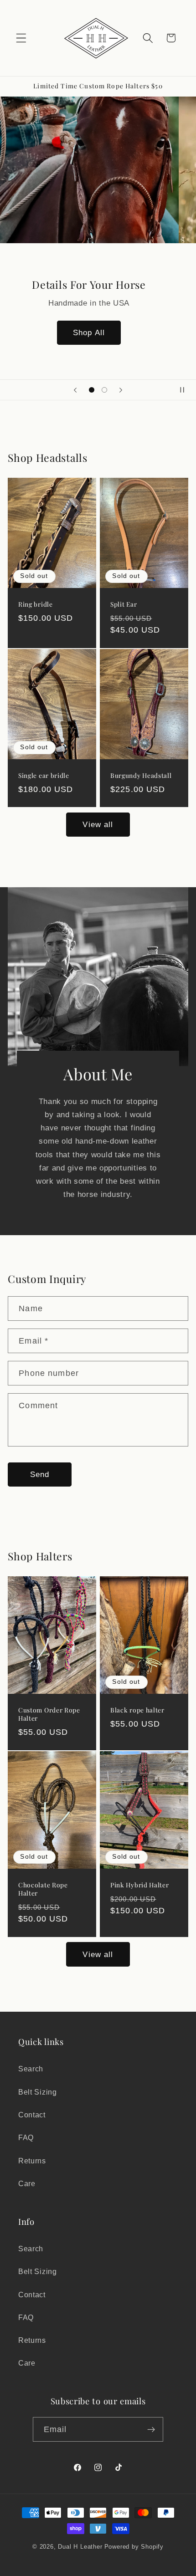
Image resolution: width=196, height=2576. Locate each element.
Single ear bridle (44, 775)
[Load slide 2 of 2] (104, 390)
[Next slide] (121, 390)
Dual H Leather (80, 2547)
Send (40, 1474)
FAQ (26, 2137)
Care (27, 2183)
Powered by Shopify (134, 2547)
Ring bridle (36, 604)
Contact (32, 2115)
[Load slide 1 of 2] (92, 390)
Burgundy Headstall (141, 775)
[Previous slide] (75, 390)
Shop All (98, 332)
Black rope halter (137, 1710)
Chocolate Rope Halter (43, 1889)
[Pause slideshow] (186, 390)
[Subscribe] (152, 2429)
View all (98, 824)
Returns (32, 2161)
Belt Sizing (38, 2092)
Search (31, 2069)
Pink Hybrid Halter (139, 1884)
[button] (21, 38)
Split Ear (124, 604)
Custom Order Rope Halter (49, 1714)
